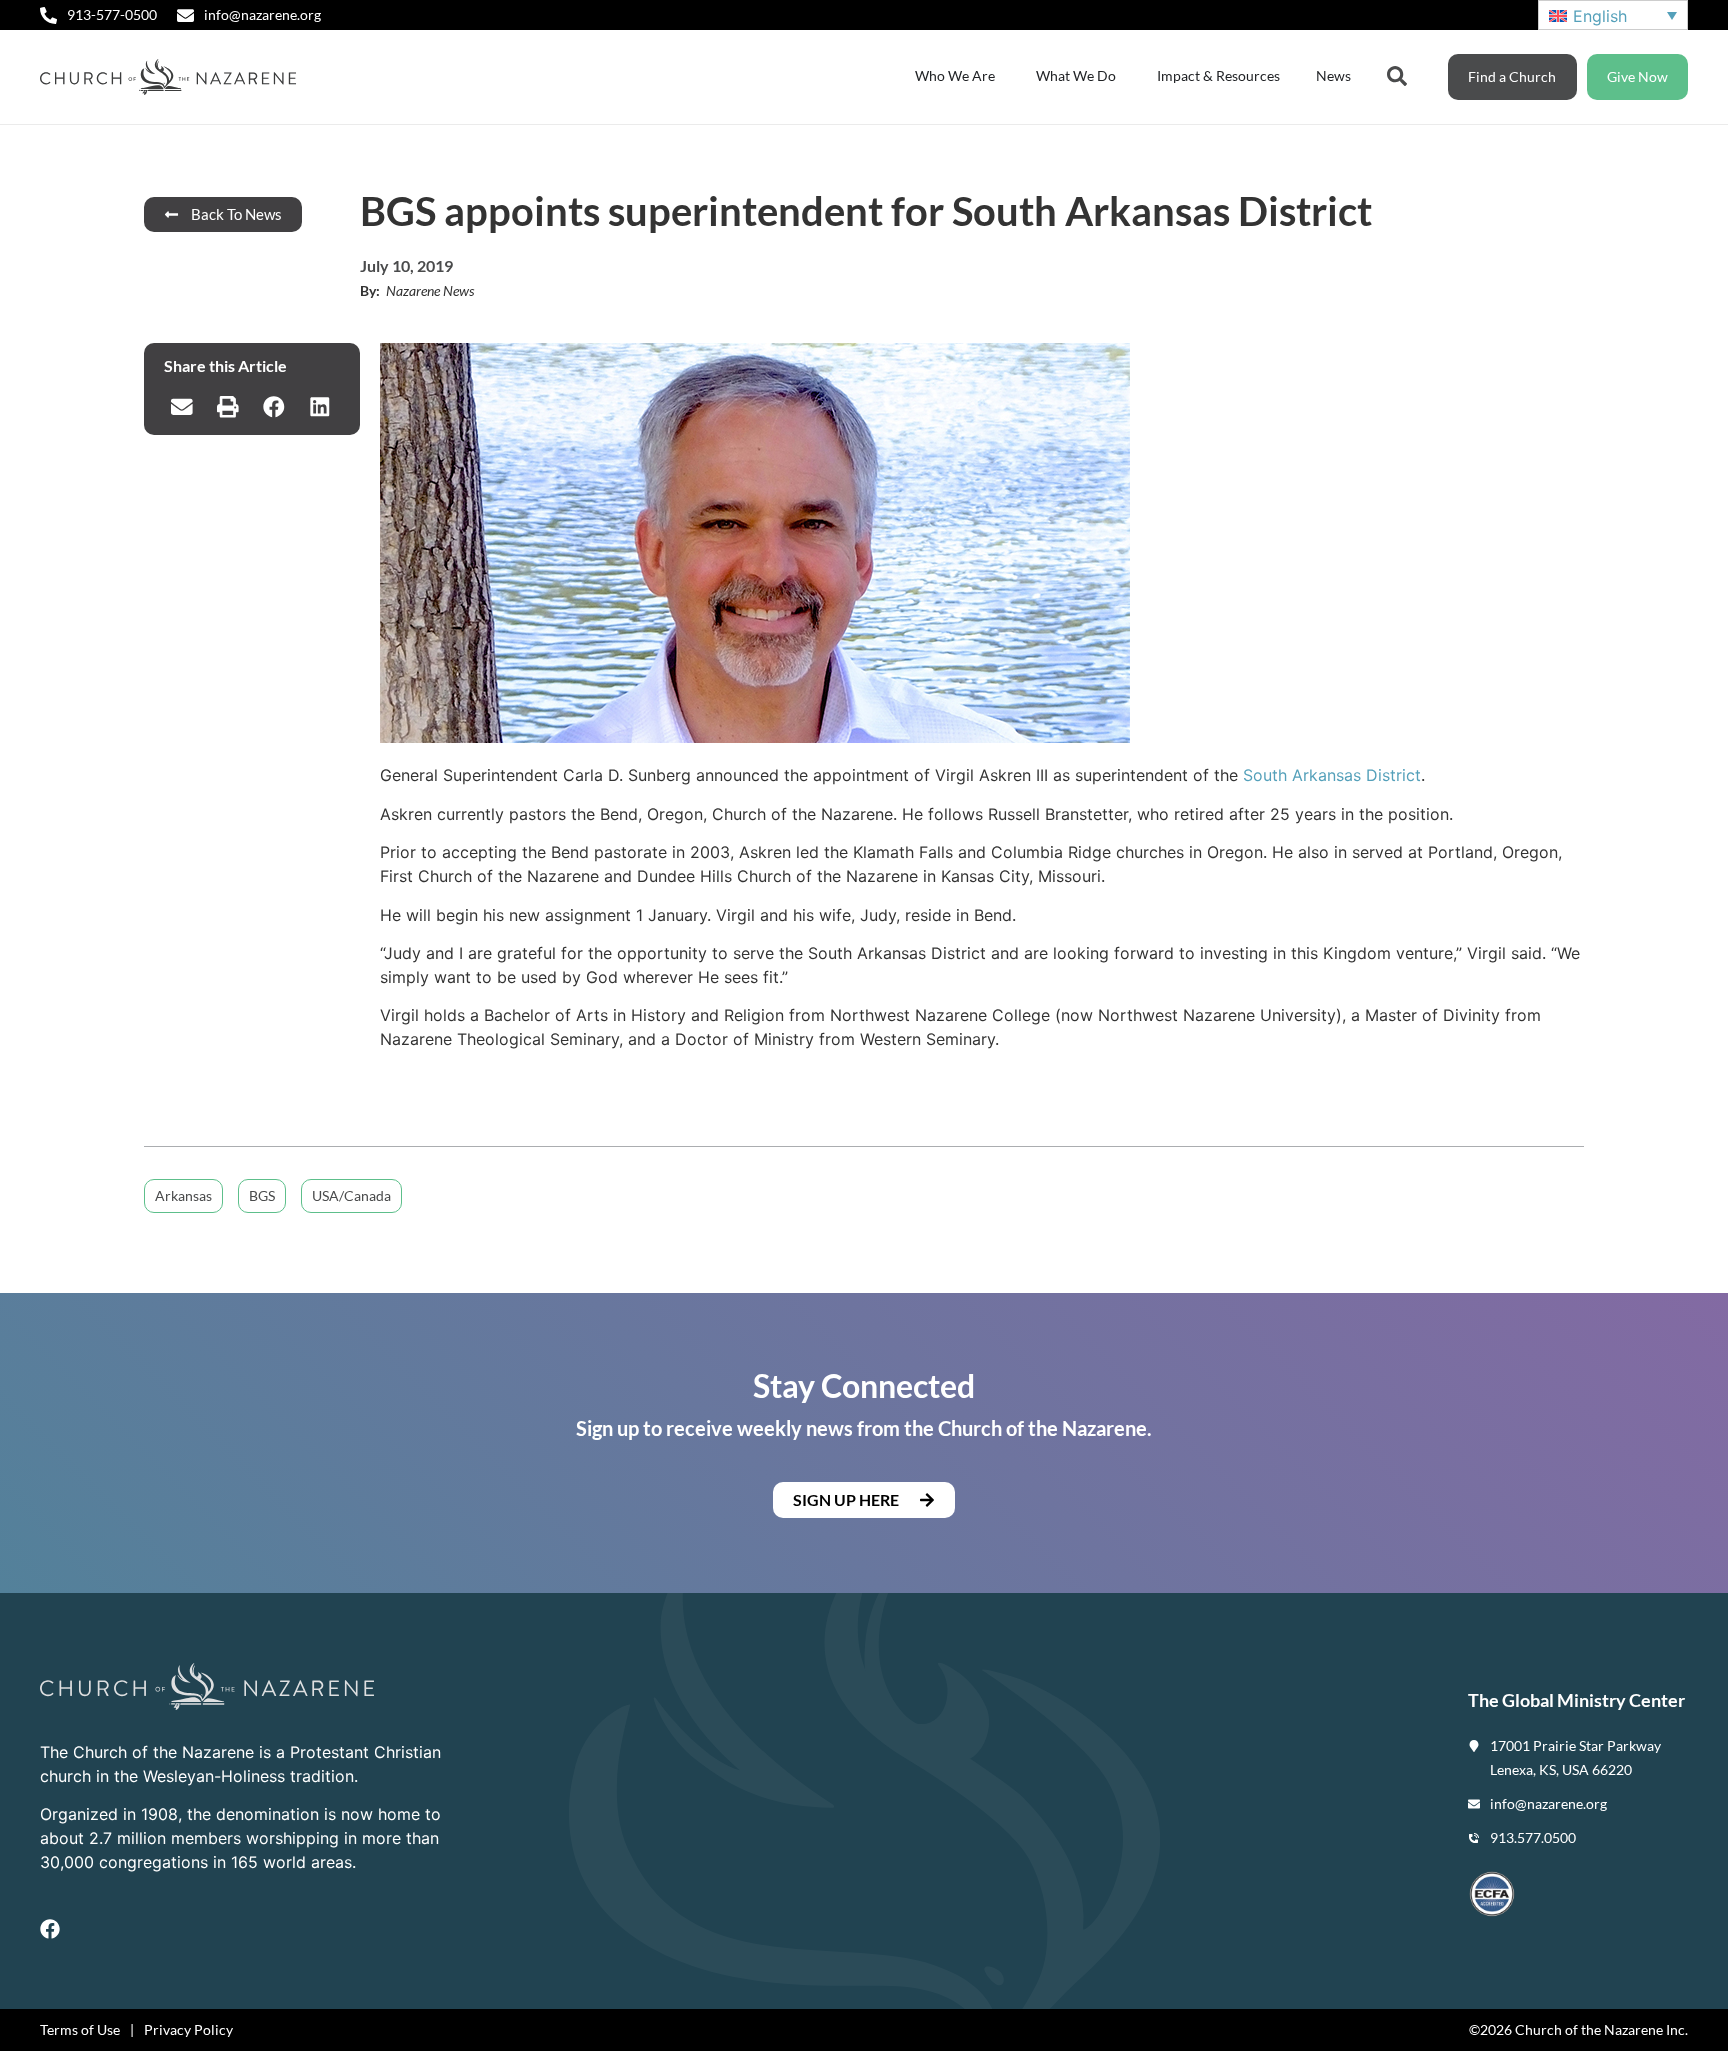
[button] (182, 407)
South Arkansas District (1332, 775)
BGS (262, 1195)
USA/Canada (351, 1195)
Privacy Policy (188, 2029)
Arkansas (183, 1195)
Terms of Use (80, 2029)
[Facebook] (50, 1929)
